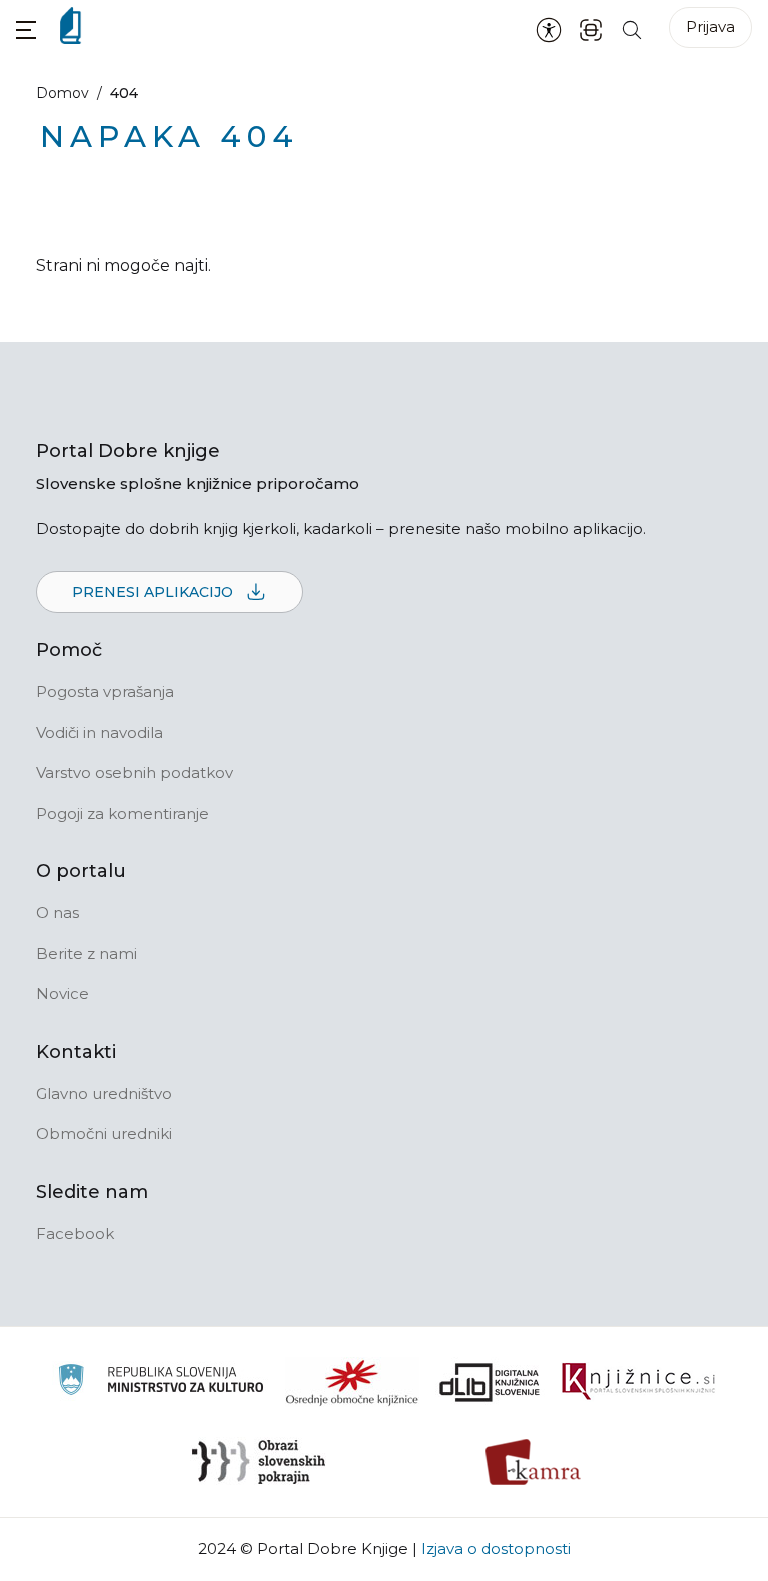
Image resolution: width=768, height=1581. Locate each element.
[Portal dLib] (490, 1382)
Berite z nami (86, 953)
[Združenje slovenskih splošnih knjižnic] (638, 1382)
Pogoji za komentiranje (122, 813)
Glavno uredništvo (104, 1093)
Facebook (75, 1233)
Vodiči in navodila (99, 732)
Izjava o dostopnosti (496, 1548)
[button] (26, 29)
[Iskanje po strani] (632, 28)
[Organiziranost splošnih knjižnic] (352, 1382)
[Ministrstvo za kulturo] (160, 1382)
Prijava (710, 26)
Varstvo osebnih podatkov (134, 772)
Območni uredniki (104, 1133)
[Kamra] (533, 1462)
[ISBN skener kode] (591, 28)
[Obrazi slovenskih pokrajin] (258, 1462)
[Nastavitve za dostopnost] (549, 29)
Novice (62, 993)
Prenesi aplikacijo (154, 592)
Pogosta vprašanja (105, 691)
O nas (57, 912)
